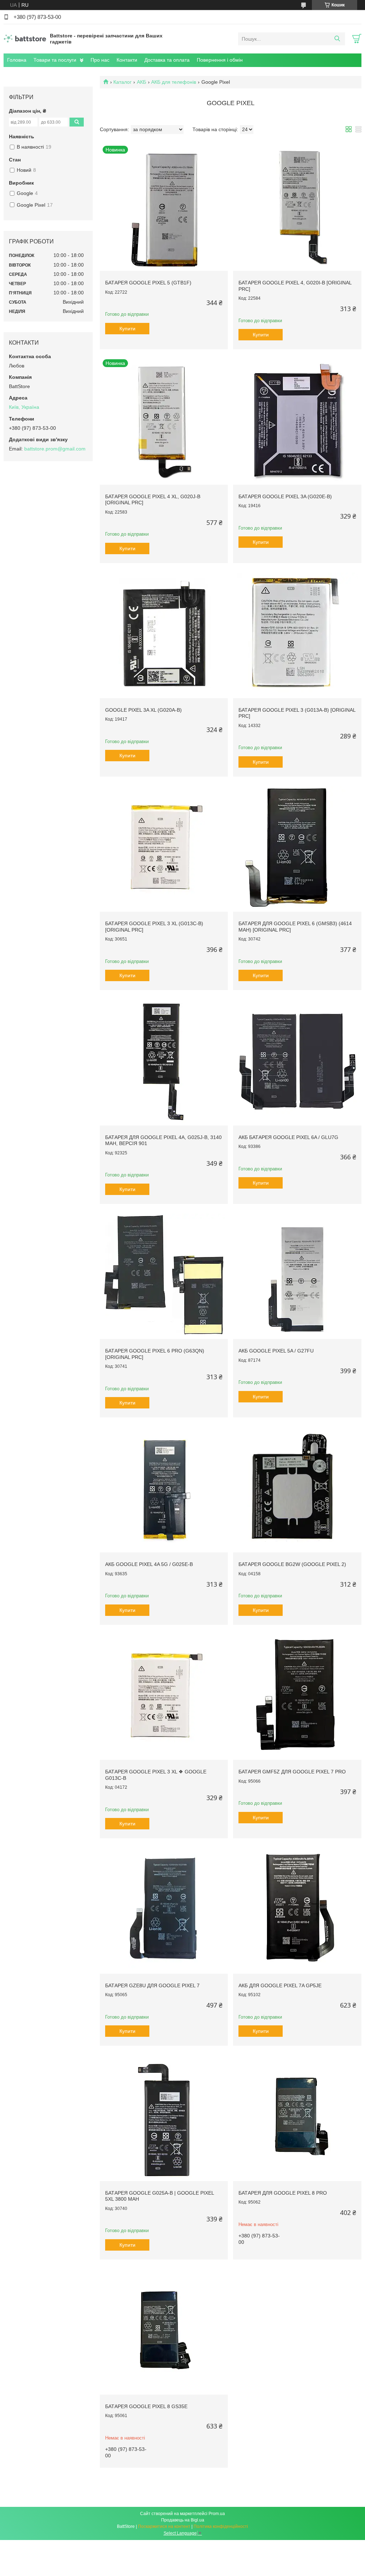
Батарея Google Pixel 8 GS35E (146, 2406)
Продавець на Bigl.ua (183, 2520)
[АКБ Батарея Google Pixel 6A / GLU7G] (297, 1061)
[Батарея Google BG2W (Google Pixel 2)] (297, 1488)
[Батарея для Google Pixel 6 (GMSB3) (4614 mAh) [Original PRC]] (297, 848)
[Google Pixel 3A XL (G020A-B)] (164, 634)
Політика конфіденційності (221, 2526)
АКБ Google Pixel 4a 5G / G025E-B (149, 1564)
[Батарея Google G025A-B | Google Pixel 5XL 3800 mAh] (164, 2117)
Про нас (100, 60)
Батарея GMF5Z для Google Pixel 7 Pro (292, 1772)
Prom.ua (217, 2514)
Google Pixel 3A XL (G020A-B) (143, 710)
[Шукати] (337, 39)
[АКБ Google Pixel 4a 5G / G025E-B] (164, 1488)
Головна (17, 60)
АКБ (142, 82)
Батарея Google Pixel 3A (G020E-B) (285, 496)
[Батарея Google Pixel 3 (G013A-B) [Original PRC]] (297, 634)
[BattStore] (25, 38)
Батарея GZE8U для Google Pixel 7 (152, 1985)
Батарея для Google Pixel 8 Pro (283, 2193)
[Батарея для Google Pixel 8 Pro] (297, 2117)
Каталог (122, 82)
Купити (127, 329)
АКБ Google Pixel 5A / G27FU (276, 1351)
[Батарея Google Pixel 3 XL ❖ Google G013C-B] (164, 1696)
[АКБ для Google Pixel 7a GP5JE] (297, 1909)
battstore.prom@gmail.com (55, 449)
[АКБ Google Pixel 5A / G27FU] (297, 1275)
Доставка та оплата (167, 60)
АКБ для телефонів (174, 82)
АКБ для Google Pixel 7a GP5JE (280, 1985)
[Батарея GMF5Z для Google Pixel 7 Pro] (297, 1696)
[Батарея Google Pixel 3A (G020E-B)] (297, 420)
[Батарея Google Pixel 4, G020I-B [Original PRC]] (297, 207)
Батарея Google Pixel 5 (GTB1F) (148, 283)
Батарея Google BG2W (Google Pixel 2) (292, 1564)
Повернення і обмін (220, 60)
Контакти (127, 60)
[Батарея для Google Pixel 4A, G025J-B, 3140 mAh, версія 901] (164, 1061)
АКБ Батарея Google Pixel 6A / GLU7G (288, 1137)
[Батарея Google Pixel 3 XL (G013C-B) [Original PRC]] (164, 848)
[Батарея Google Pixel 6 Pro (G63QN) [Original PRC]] (164, 1275)
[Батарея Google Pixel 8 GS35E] (164, 2331)
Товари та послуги (55, 60)
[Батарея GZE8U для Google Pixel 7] (164, 1909)
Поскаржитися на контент (164, 2526)
